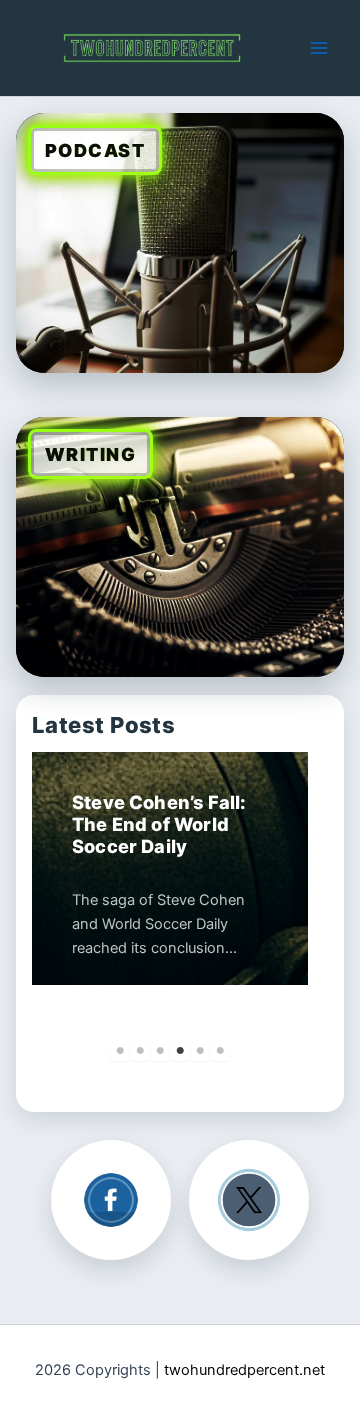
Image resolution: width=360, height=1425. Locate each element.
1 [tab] (120, 1051)
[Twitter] (249, 1200)
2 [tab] (140, 1051)
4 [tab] (180, 1051)
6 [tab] (220, 1051)
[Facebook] (111, 1200)
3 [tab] (160, 1051)
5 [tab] (200, 1051)
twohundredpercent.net (244, 1370)
